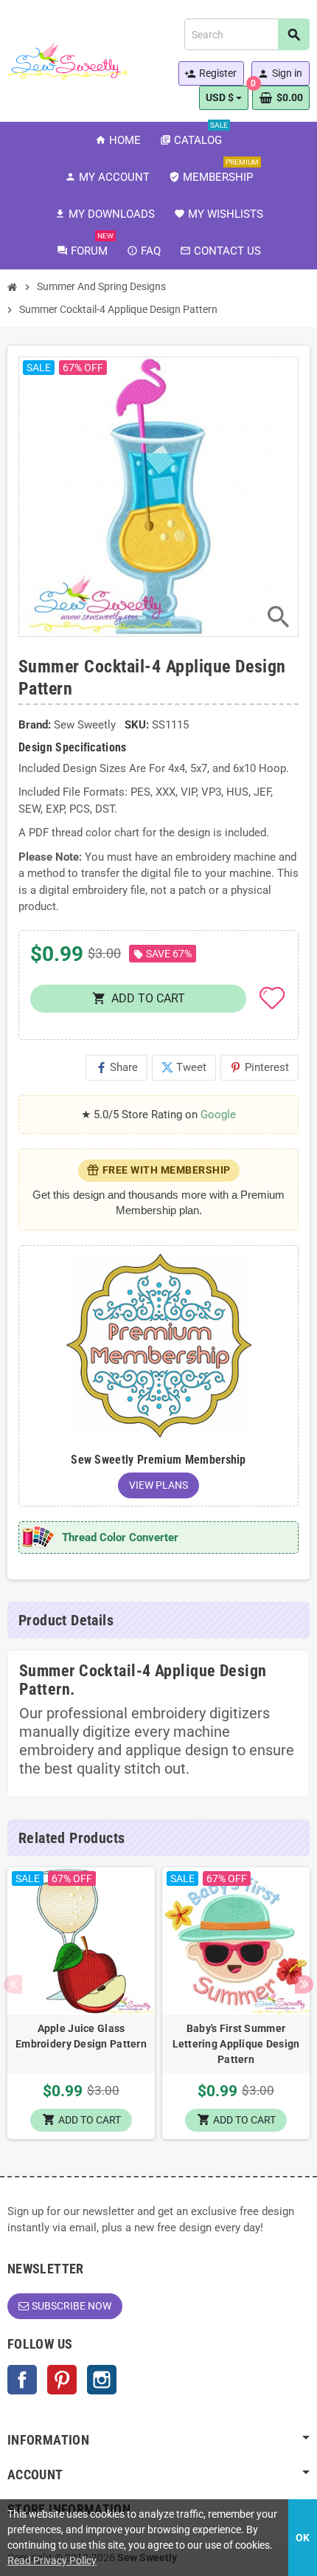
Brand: (35, 725)
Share (116, 1067)
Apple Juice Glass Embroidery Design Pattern (81, 2036)
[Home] (13, 287)
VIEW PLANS (158, 1485)
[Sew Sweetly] (68, 60)
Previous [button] (13, 1984)
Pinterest (259, 1067)
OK (303, 2538)
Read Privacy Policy (52, 2560)
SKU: (137, 725)
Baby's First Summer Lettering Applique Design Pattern (236, 2044)
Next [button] (304, 1984)
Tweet (184, 1067)
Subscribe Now (72, 2306)
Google (218, 1115)
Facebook (22, 2380)
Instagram (102, 2380)
